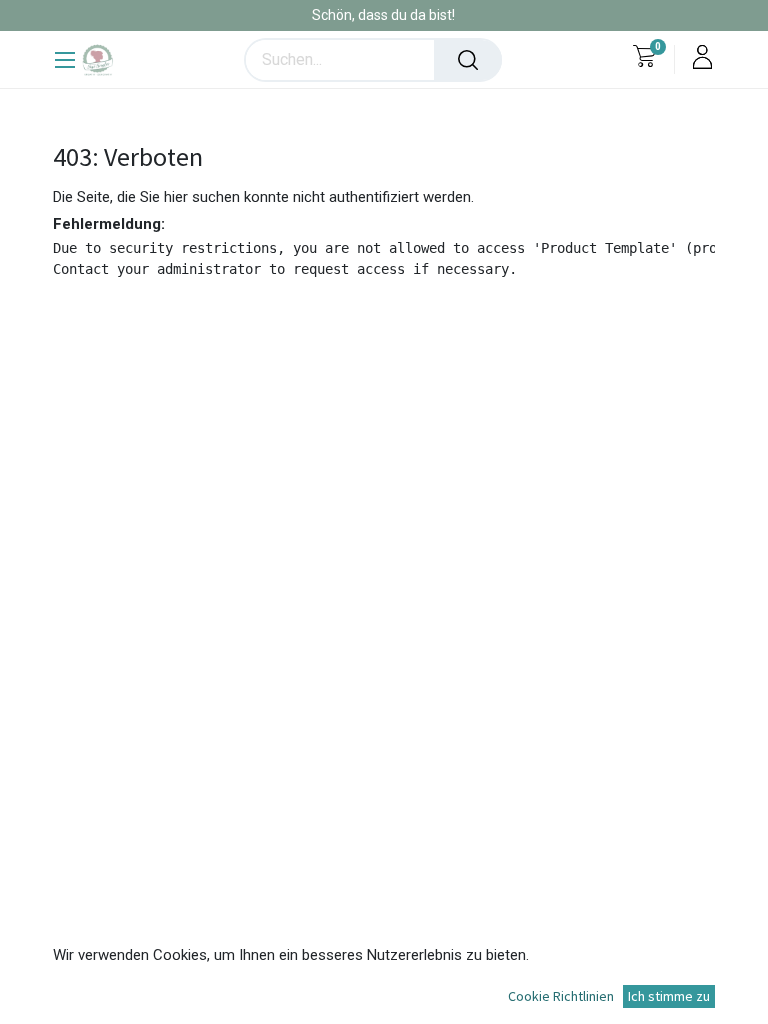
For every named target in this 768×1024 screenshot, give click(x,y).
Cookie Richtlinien (561, 996)
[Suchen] (468, 60)
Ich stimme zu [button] (669, 996)
